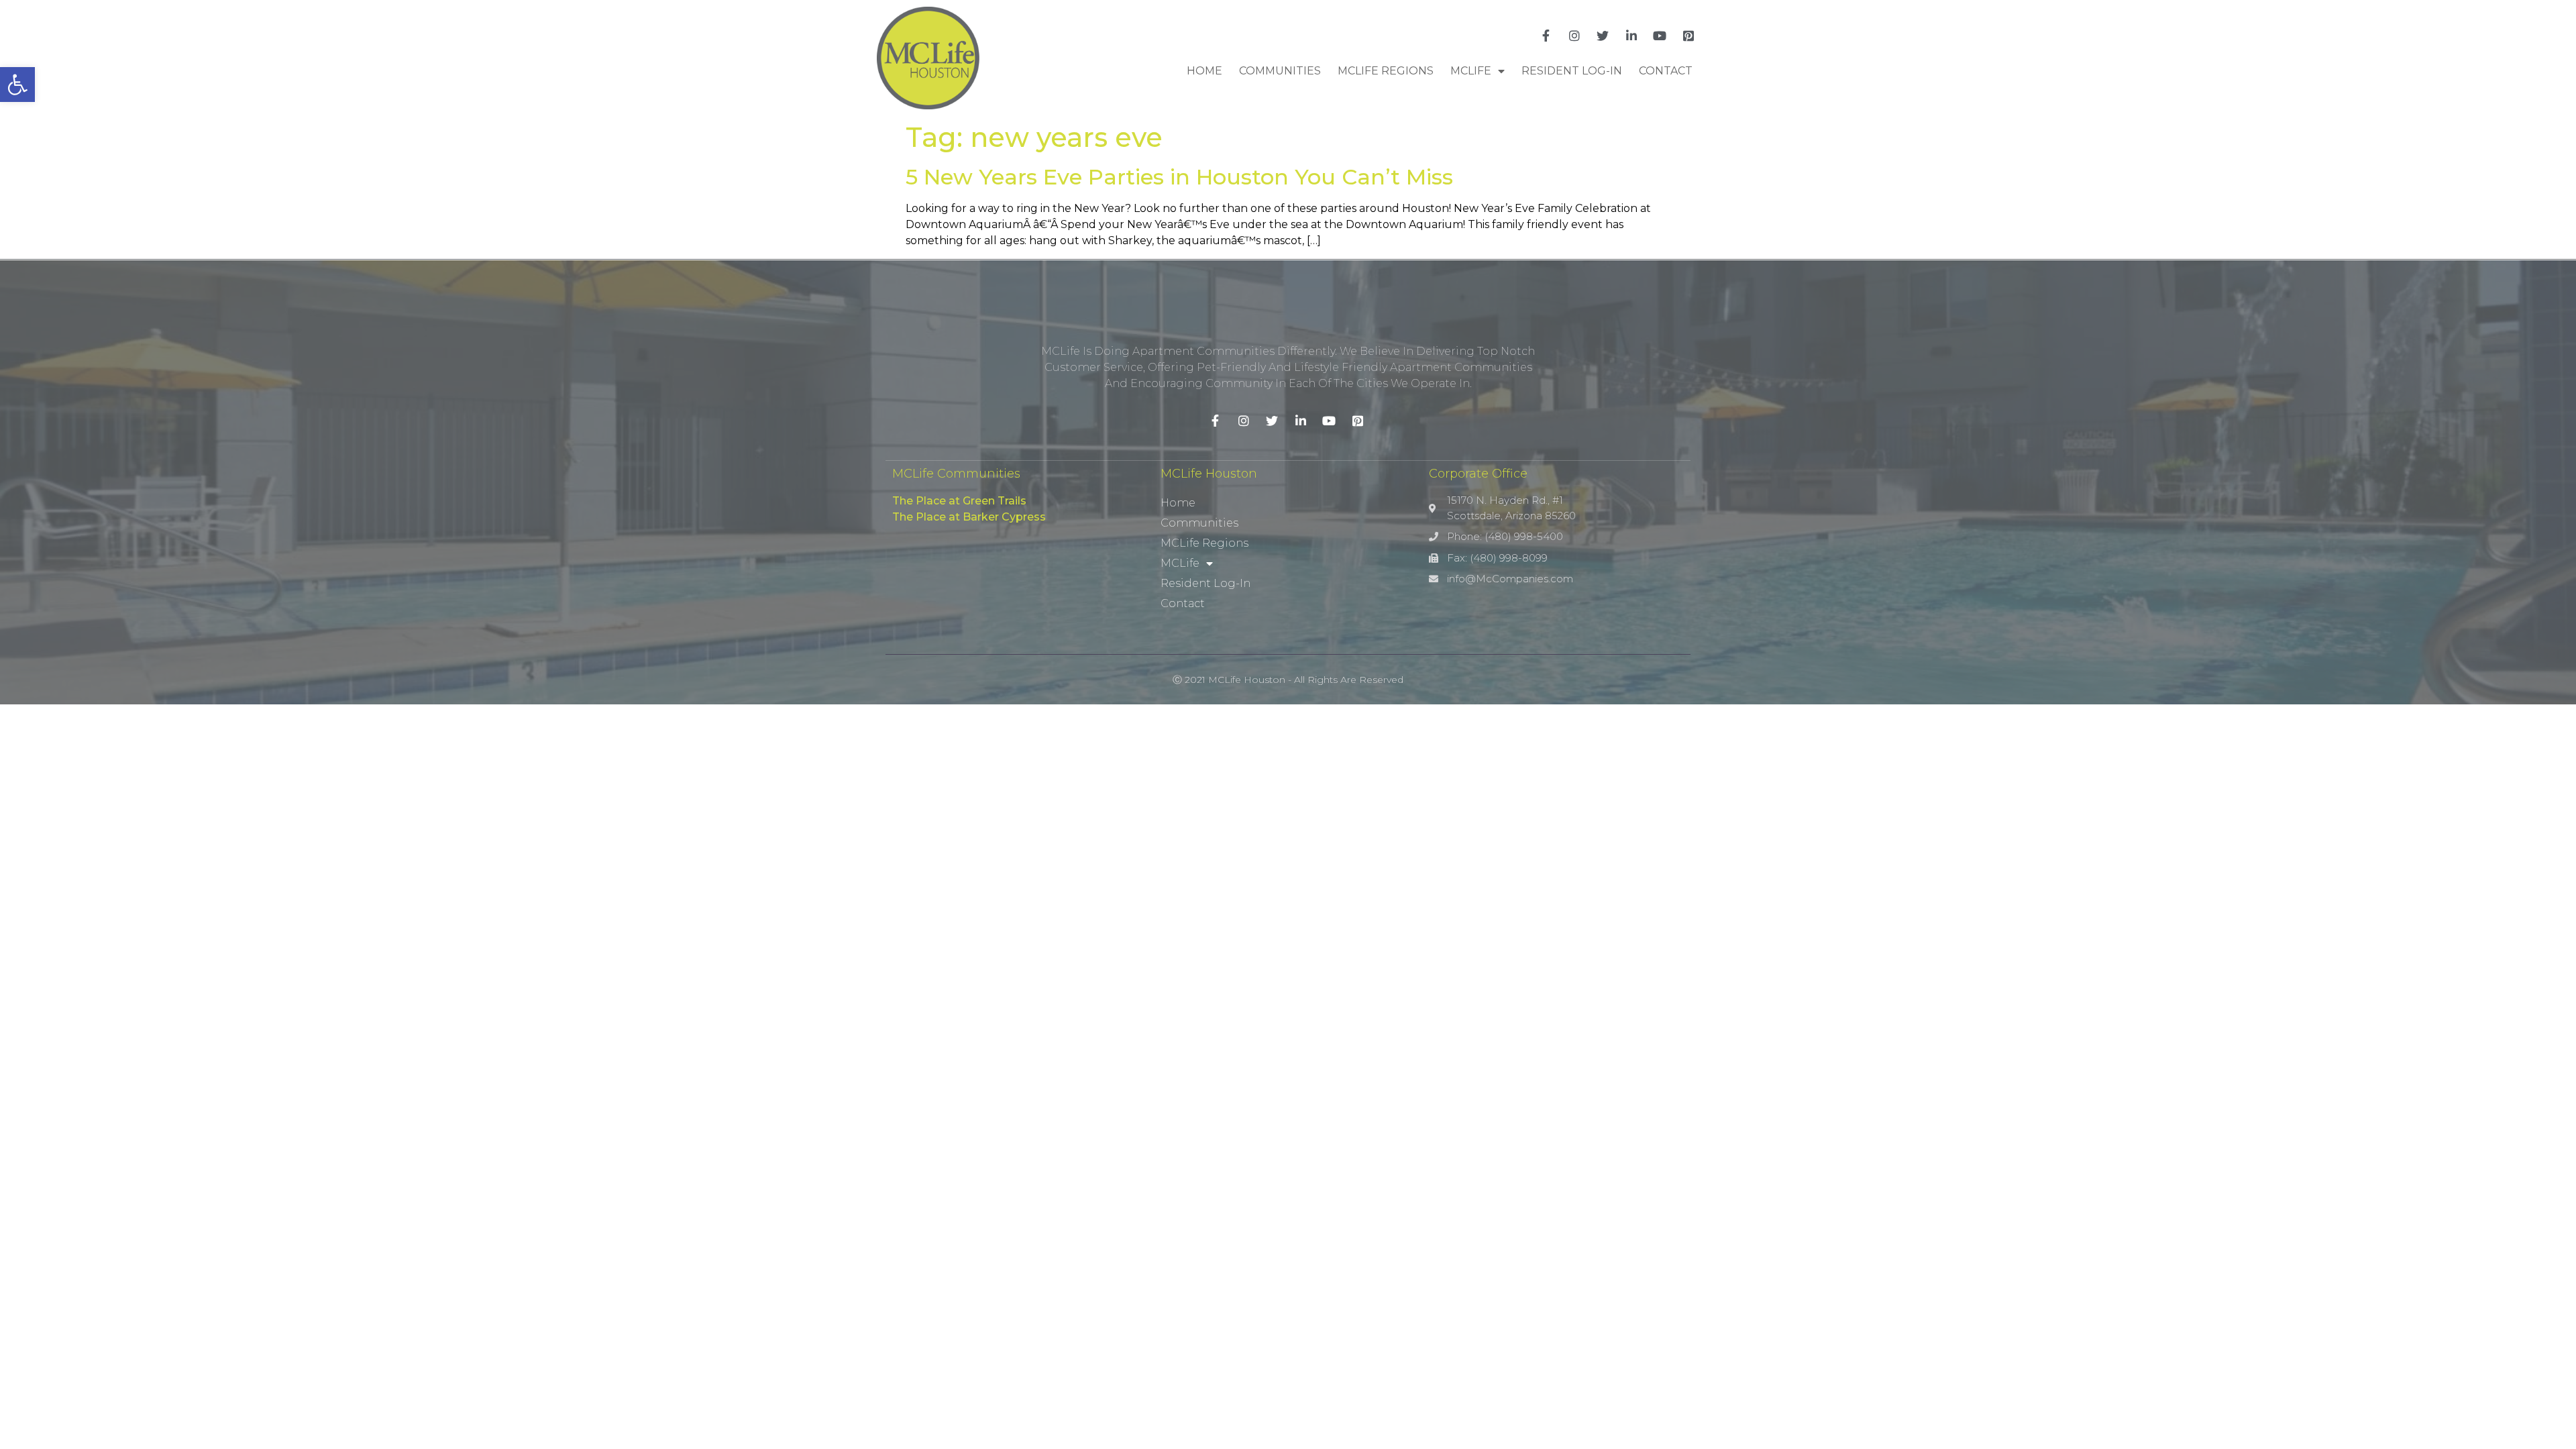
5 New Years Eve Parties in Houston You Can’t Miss (1179, 177)
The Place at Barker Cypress (969, 517)
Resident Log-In (1572, 71)
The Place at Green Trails (959, 501)
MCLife (1471, 71)
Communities (1280, 71)
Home (1204, 71)
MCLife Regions (1386, 71)
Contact (1666, 71)
